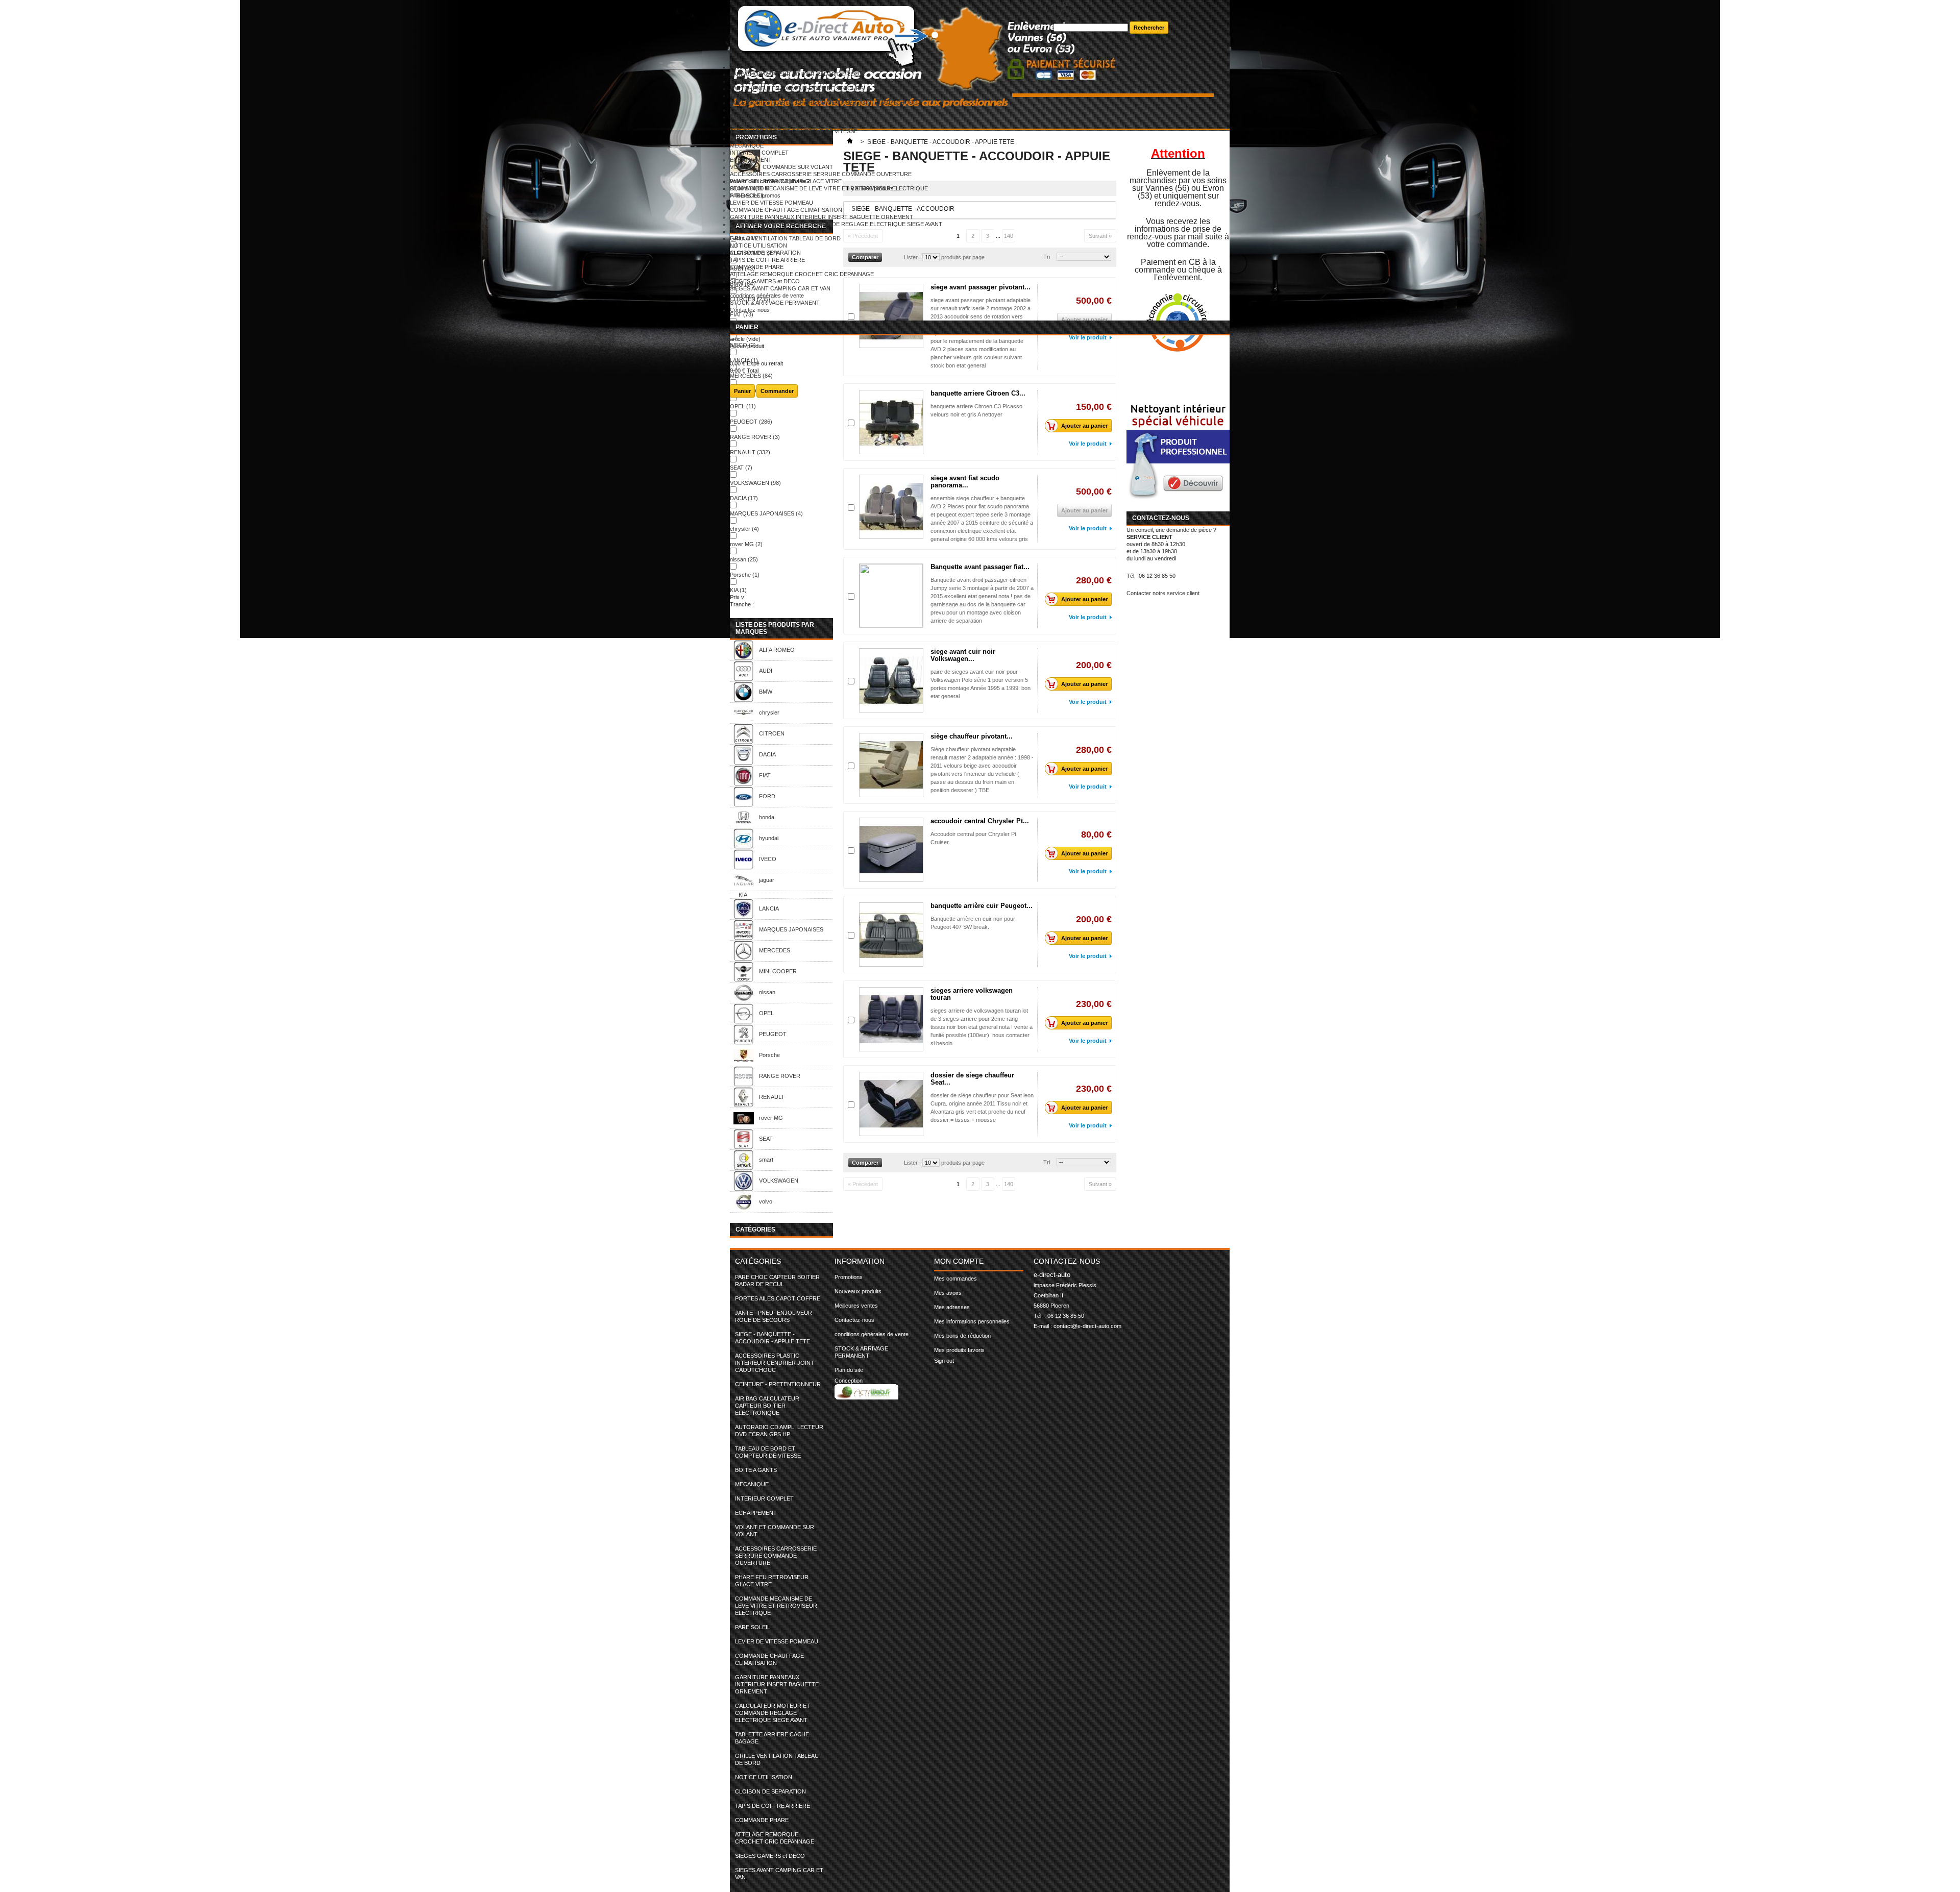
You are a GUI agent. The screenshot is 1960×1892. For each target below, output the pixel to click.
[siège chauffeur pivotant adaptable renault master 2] (891, 765)
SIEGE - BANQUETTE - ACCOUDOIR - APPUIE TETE (798, 95)
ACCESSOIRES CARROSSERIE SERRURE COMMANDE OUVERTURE (821, 174)
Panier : (1071, 47)
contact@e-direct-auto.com (1087, 1326)
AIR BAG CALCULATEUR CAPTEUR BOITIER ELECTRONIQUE (811, 117)
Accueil (739, 67)
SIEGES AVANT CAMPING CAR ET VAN (780, 288)
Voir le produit (1088, 444)
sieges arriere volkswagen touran (972, 994)
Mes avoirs (948, 1293)
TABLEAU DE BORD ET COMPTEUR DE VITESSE (794, 131)
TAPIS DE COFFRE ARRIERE (767, 260)
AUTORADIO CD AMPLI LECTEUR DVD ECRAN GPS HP (802, 124)
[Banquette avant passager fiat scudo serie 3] (891, 596)
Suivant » (1100, 1184)
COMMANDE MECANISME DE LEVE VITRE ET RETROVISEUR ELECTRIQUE (829, 188)
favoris (1062, 18)
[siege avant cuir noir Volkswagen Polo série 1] (891, 680)
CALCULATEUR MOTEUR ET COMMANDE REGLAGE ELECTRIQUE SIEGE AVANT (836, 224)
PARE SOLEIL (748, 195)
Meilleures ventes (856, 1306)
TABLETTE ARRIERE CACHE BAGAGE (779, 231)
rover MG (746, 544)
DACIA (744, 498)
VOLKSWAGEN (755, 483)
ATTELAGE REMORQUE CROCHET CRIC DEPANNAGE (802, 274)
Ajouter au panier (1084, 426)
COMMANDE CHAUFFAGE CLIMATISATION (786, 210)
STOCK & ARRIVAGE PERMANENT (775, 303)
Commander (777, 391)
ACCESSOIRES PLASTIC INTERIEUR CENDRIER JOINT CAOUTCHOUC (824, 103)
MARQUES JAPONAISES (766, 513)
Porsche (745, 575)
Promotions (849, 1277)
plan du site (1068, 11)
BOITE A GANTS (751, 138)
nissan (744, 559)
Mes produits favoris (959, 1350)
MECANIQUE (747, 145)
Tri (1047, 1162)
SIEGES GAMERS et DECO (765, 281)
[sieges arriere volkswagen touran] (891, 1019)
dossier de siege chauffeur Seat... (972, 1079)
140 (1009, 1184)
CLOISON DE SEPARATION (765, 253)
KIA (738, 590)
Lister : (913, 1163)
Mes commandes (955, 1279)
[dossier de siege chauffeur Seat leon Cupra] (891, 1104)
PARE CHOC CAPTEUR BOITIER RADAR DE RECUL (798, 74)
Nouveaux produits (858, 1291)
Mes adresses (952, 1307)
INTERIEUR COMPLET (759, 153)
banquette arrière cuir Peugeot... (982, 906)
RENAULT (750, 452)
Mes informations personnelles (972, 1321)
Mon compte (959, 1261)
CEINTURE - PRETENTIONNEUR (773, 110)
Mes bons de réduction (962, 1336)
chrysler (744, 529)
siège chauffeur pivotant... (972, 736)
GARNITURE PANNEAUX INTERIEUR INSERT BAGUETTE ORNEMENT (822, 217)
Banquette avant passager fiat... (980, 567)
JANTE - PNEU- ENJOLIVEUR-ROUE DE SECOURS (797, 88)
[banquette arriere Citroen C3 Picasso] (891, 422)
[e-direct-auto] (892, 32)
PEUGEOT (751, 422)
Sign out (944, 1361)
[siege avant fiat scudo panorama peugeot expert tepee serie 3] (891, 507)
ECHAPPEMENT (751, 160)
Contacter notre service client (1163, 593)
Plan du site (849, 1370)
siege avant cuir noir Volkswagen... (963, 655)
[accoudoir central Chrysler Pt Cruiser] (891, 850)
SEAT (741, 468)
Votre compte (1070, 55)
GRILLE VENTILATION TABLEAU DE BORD (785, 238)
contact (1063, 4)
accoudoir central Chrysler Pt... (980, 821)
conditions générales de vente (767, 296)
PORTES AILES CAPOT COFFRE (773, 81)
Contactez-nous (750, 310)
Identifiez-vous (1099, 62)
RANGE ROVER (755, 437)
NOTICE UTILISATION (758, 245)
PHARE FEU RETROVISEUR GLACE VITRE (786, 181)
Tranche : (742, 604)
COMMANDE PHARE (757, 267)
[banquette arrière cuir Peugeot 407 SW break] (891, 935)
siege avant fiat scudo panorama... (965, 482)
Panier (747, 327)
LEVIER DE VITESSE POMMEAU (771, 203)
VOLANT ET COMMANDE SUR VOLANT (781, 167)
